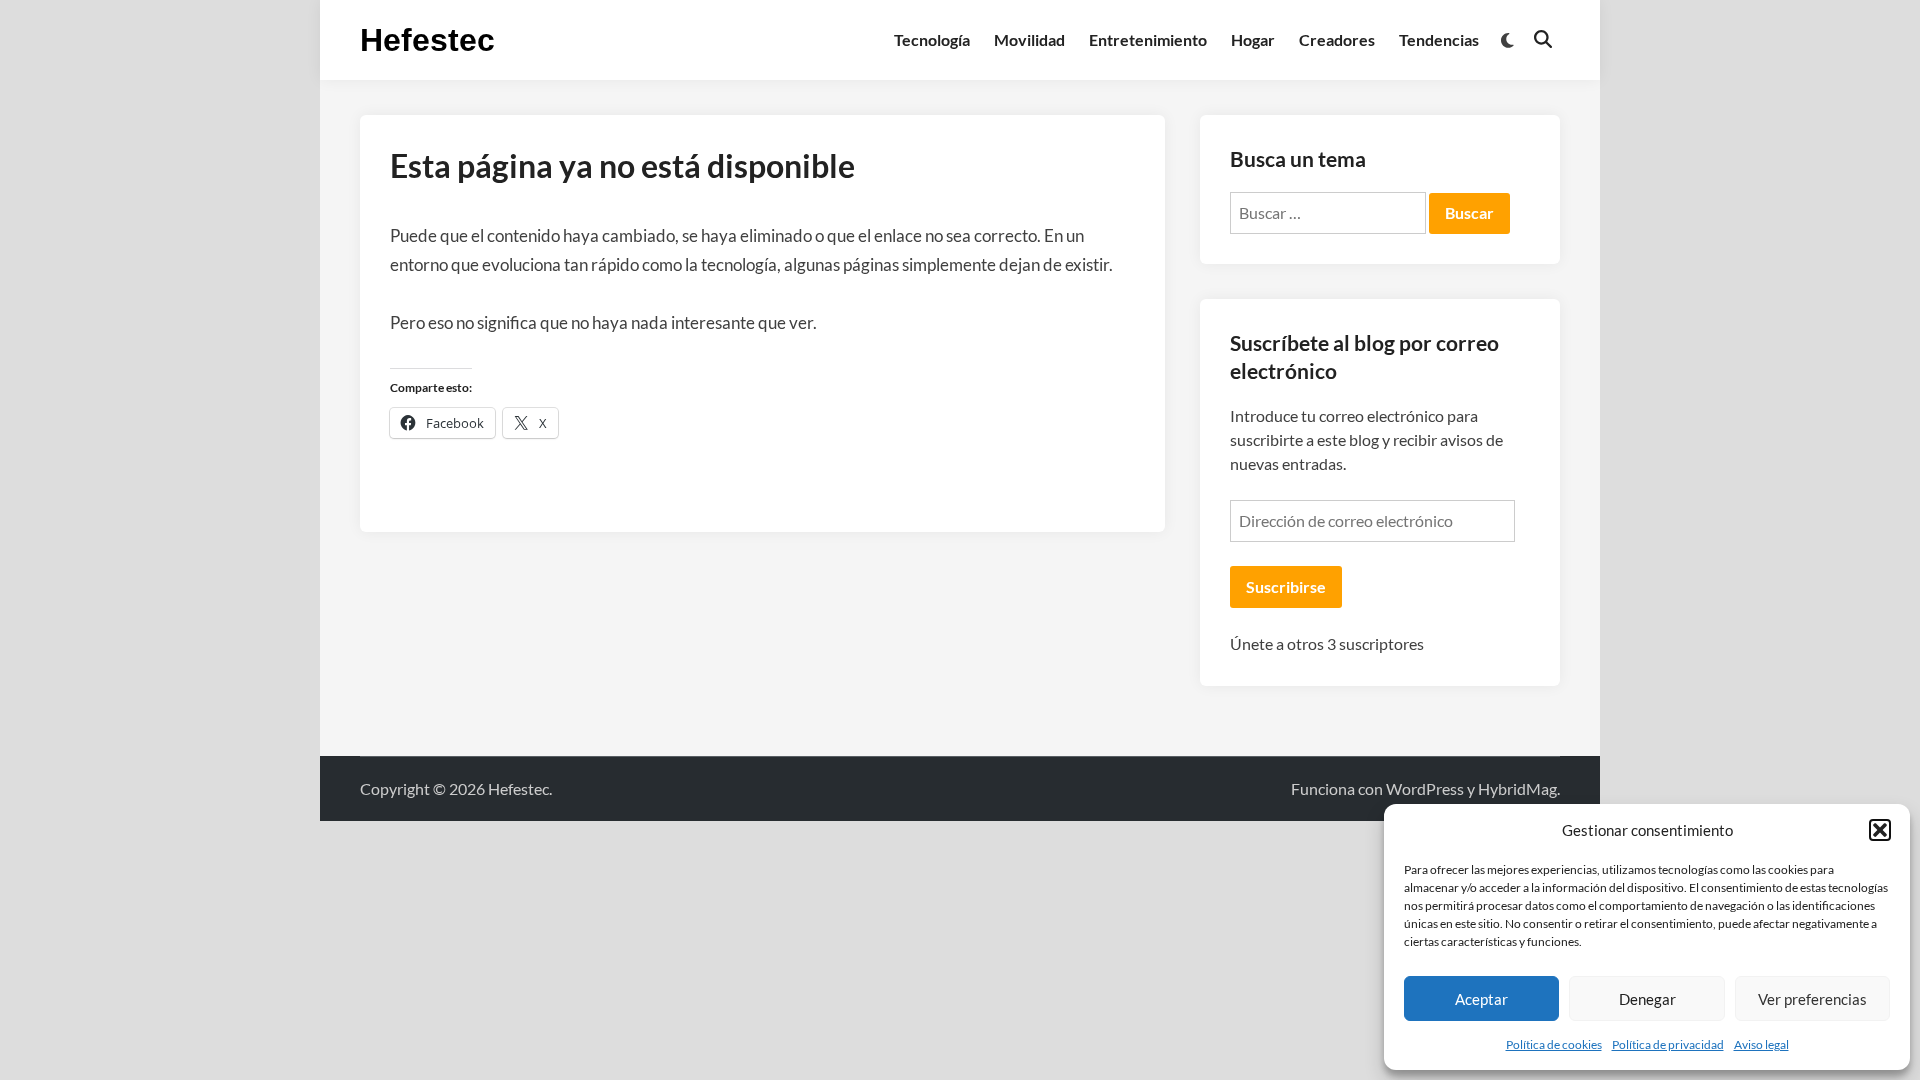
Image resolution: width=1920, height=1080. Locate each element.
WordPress (1425, 788)
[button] (1880, 830)
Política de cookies (1554, 1044)
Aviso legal (1761, 1044)
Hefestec (427, 40)
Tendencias (1439, 39)
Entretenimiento (1148, 39)
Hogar (1253, 39)
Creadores (1337, 39)
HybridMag (1517, 788)
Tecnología (932, 39)
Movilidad (1029, 39)
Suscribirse (1286, 586)
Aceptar (1481, 999)
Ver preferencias (1812, 999)
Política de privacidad (1668, 1044)
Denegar (1647, 999)
